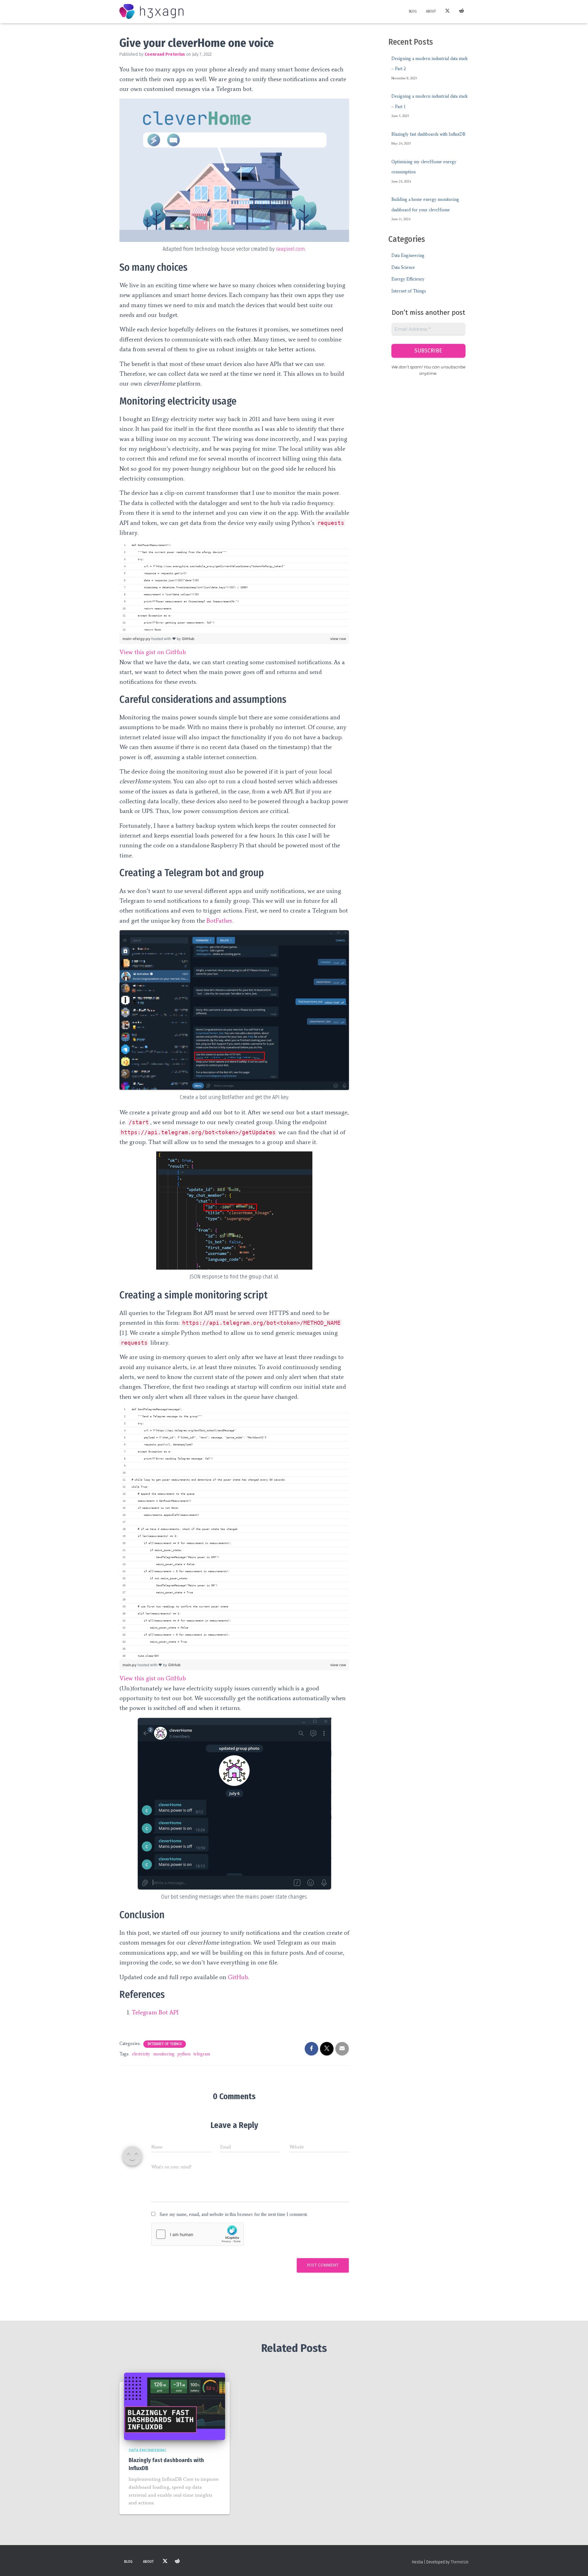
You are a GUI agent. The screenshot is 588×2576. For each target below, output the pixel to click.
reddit (462, 12)
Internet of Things (165, 2044)
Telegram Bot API (155, 2012)
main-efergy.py (137, 639)
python (184, 2054)
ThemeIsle (460, 2562)
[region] (234, 588)
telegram (202, 2054)
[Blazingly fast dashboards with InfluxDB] (175, 2406)
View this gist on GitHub (153, 652)
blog (413, 11)
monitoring (164, 2054)
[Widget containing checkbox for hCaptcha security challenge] (198, 2234)
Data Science (403, 267)
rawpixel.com (290, 249)
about (431, 11)
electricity (141, 2054)
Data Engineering (408, 256)
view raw (338, 639)
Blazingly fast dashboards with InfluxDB (428, 134)
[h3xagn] (151, 12)
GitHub (188, 639)
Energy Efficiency (408, 279)
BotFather (219, 921)
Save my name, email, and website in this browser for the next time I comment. (234, 2214)
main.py (130, 1665)
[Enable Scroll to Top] (576, 2564)
